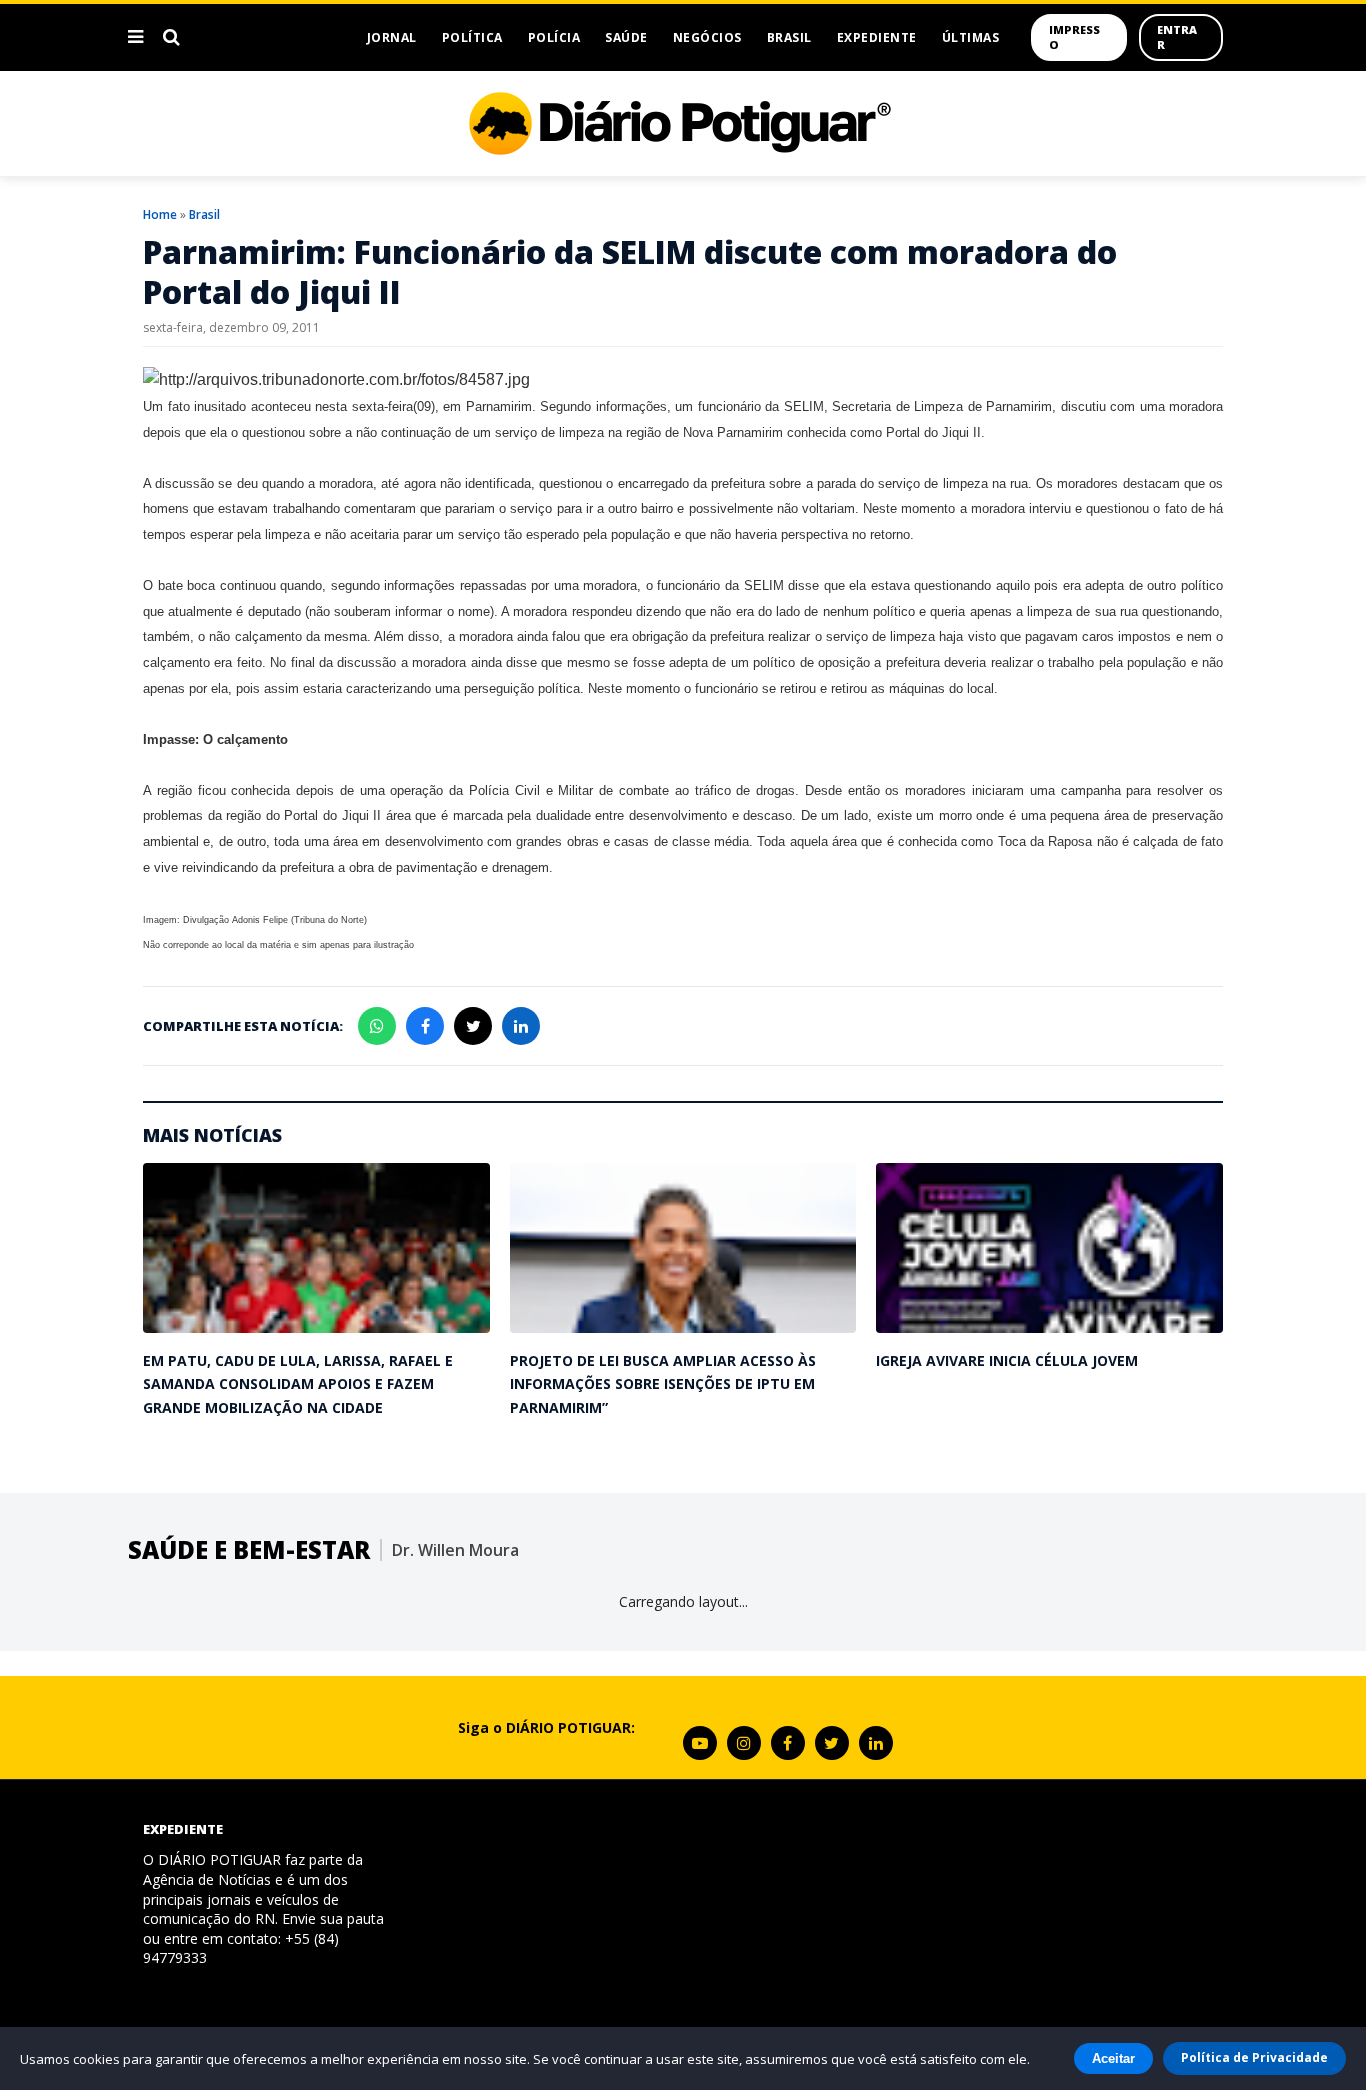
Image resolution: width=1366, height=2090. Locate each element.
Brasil (789, 37)
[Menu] (135, 37)
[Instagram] (744, 1743)
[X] (832, 1743)
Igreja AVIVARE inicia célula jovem (1007, 1360)
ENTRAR (1177, 37)
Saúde (626, 37)
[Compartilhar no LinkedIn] (521, 1026)
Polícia (554, 37)
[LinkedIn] (876, 1743)
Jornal (392, 37)
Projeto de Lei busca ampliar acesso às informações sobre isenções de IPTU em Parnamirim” (663, 1384)
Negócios (707, 37)
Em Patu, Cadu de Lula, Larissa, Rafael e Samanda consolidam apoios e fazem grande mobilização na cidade (298, 1384)
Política (472, 37)
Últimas (971, 37)
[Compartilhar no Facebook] (425, 1026)
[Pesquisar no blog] (171, 37)
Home (160, 214)
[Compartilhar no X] (473, 1026)
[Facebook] (788, 1743)
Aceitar (1113, 2058)
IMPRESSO (1074, 37)
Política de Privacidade (1254, 2057)
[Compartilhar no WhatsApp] (377, 1026)
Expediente (877, 37)
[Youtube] (700, 1743)
